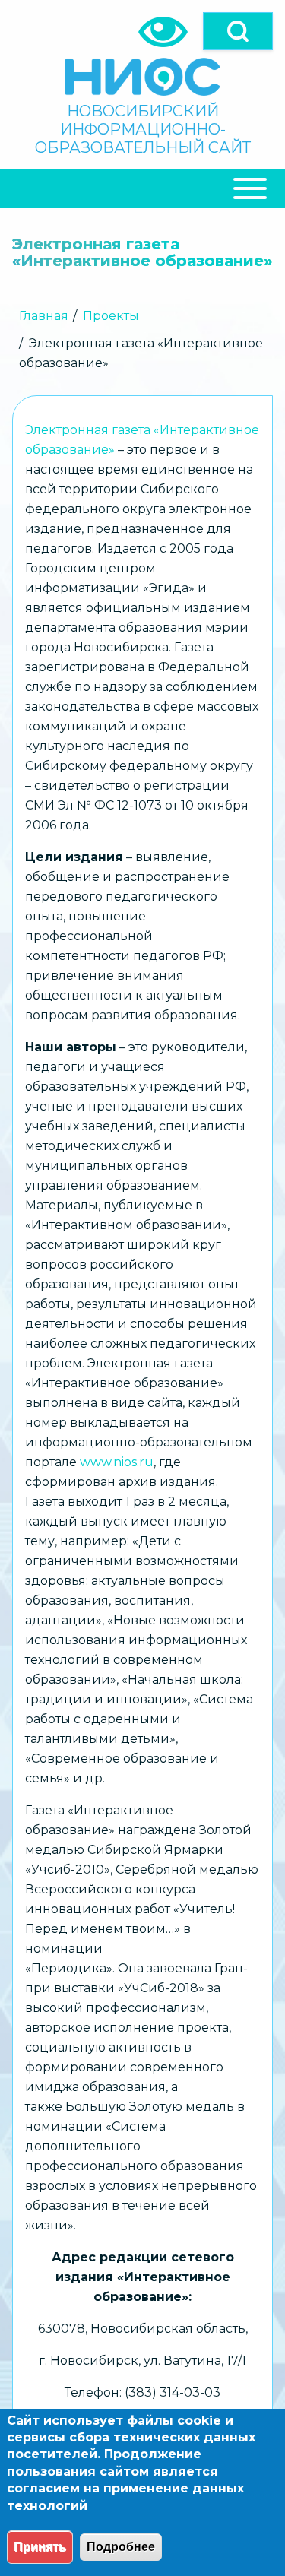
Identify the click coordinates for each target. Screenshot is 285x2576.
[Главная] (142, 77)
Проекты (111, 316)
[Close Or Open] (142, 189)
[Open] (238, 31)
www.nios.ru (117, 1462)
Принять (40, 2547)
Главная (44, 316)
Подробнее (121, 2547)
